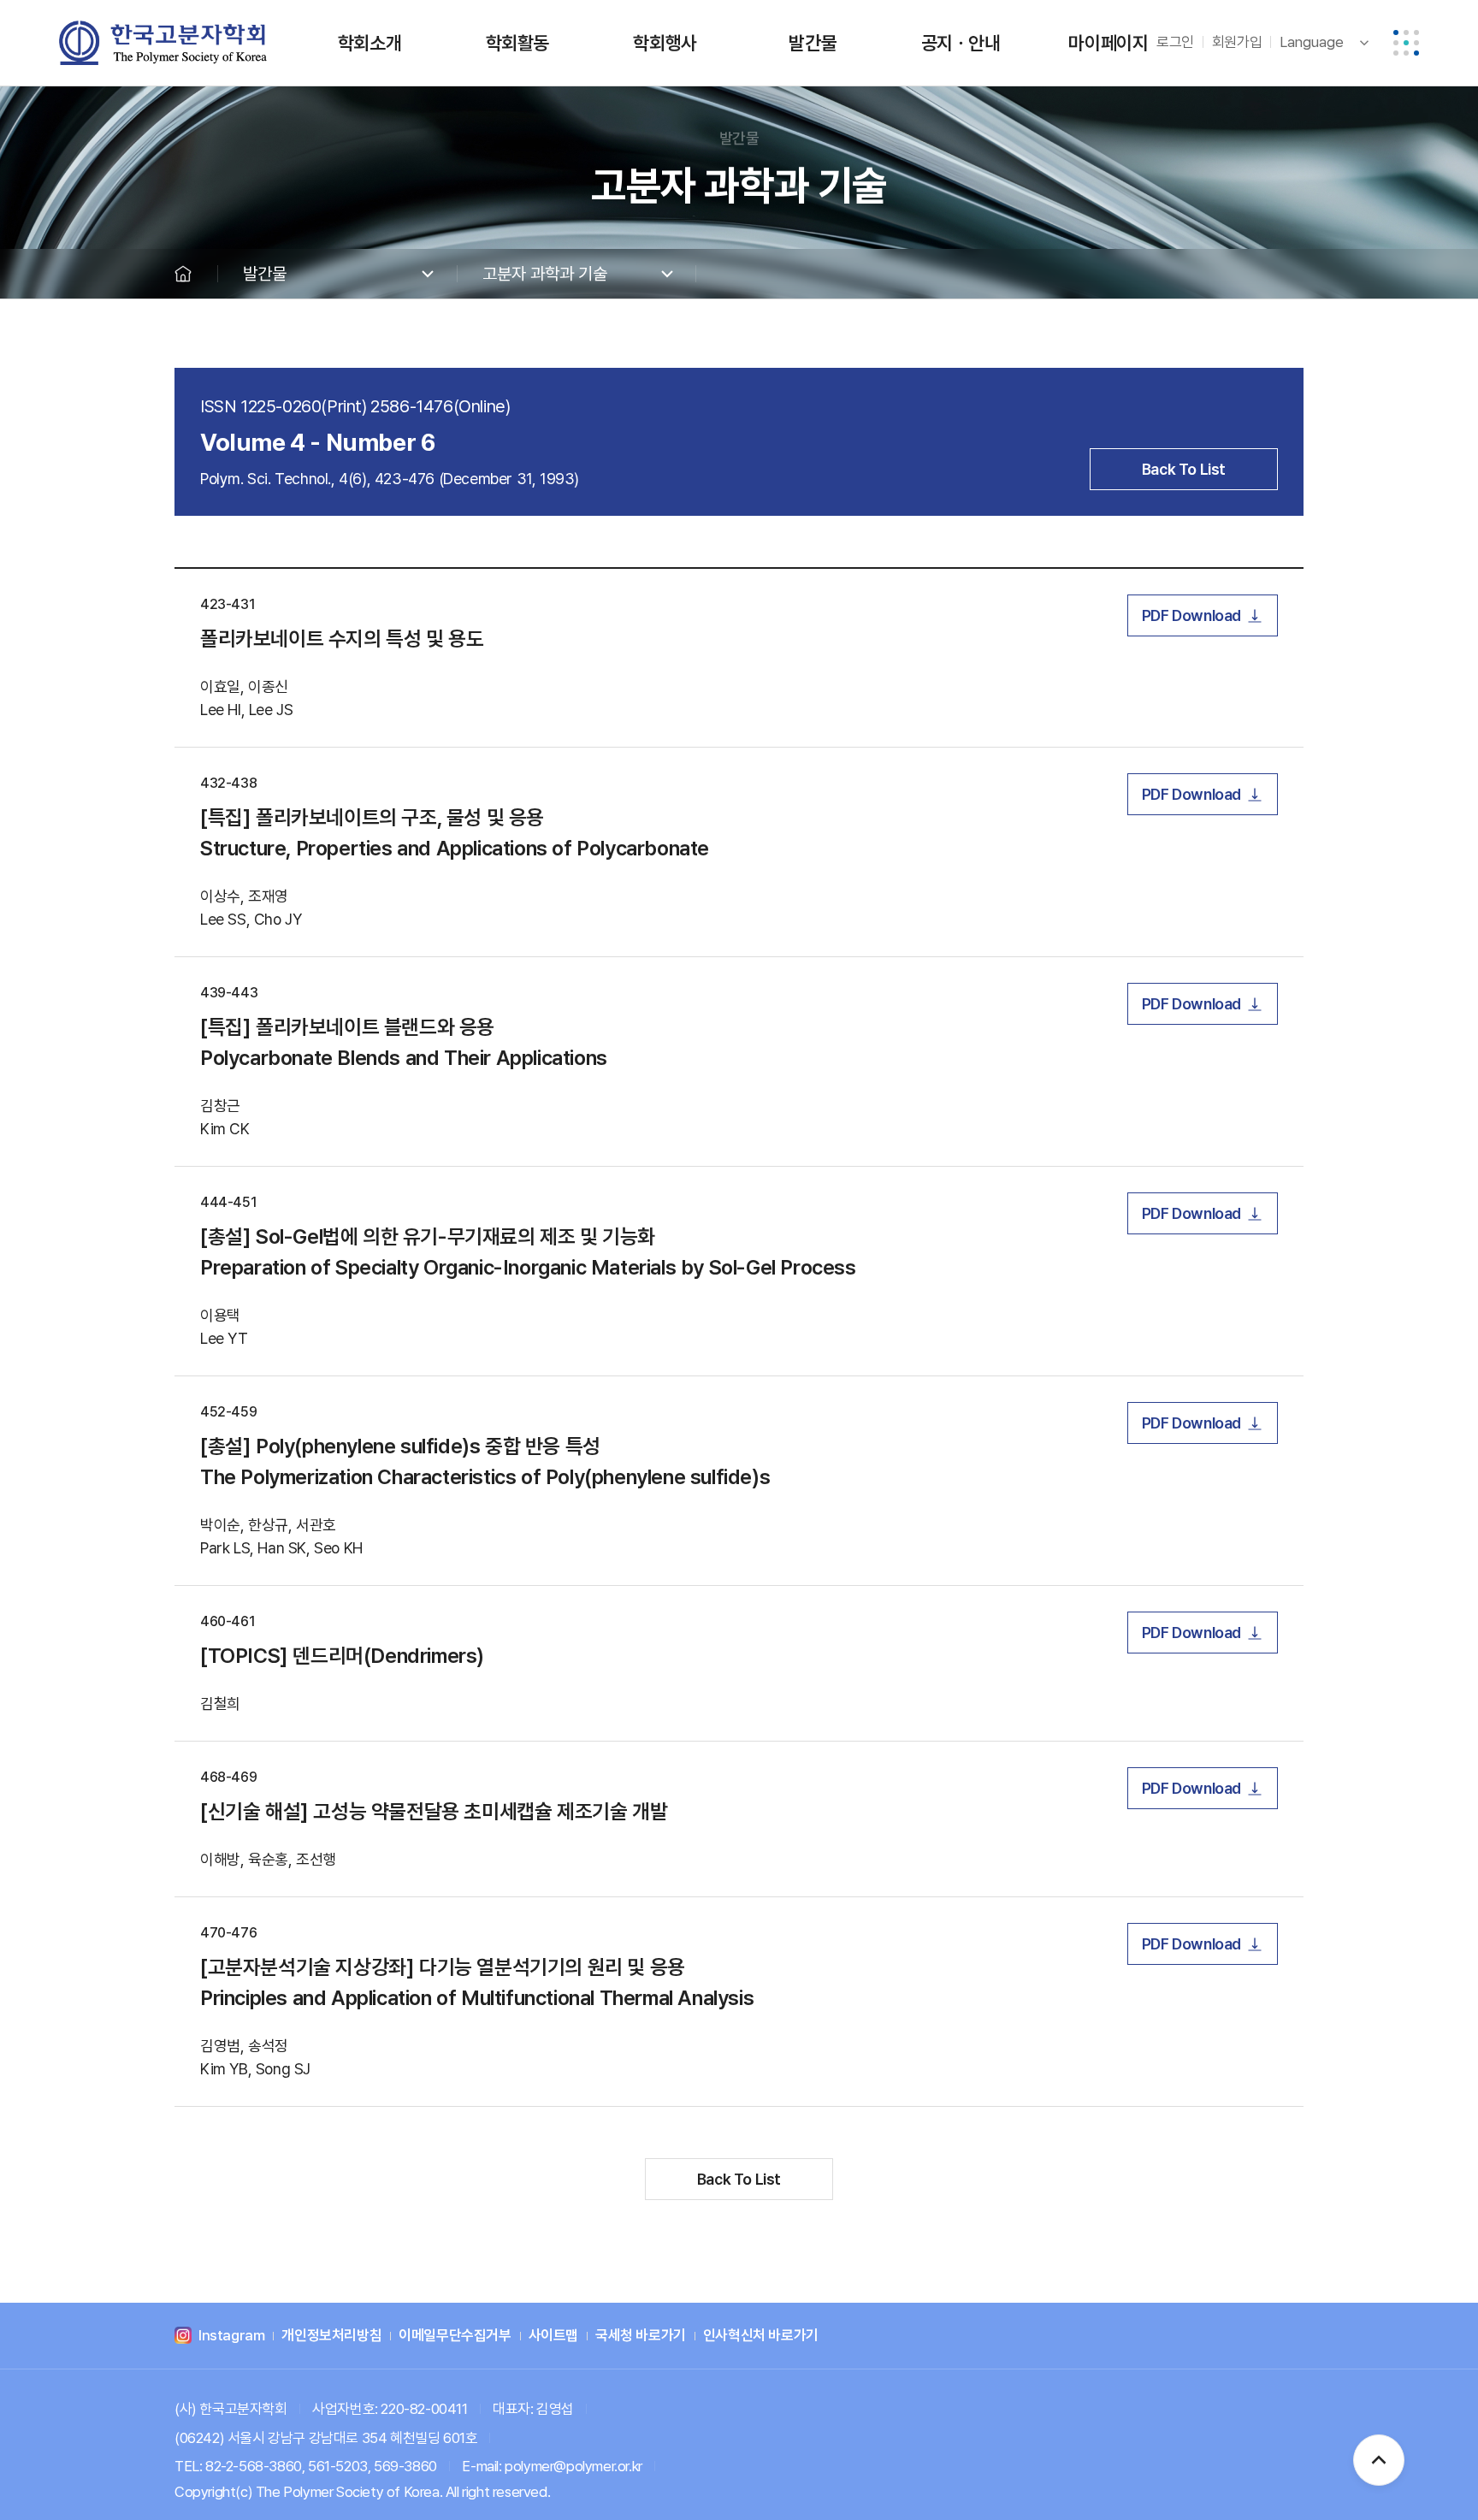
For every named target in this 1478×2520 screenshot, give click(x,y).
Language (1312, 42)
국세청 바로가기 (641, 2336)
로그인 (1175, 42)
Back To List (1184, 469)
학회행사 (665, 43)
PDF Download (1191, 615)
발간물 (813, 43)
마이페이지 (1108, 43)
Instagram (231, 2336)
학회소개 (369, 43)
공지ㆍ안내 (961, 43)
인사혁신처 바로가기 (761, 2336)
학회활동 (517, 43)
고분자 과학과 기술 (545, 274)
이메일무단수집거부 (455, 2336)
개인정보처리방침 (331, 2336)
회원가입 (1237, 42)
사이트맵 (553, 2336)
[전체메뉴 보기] (1406, 43)
